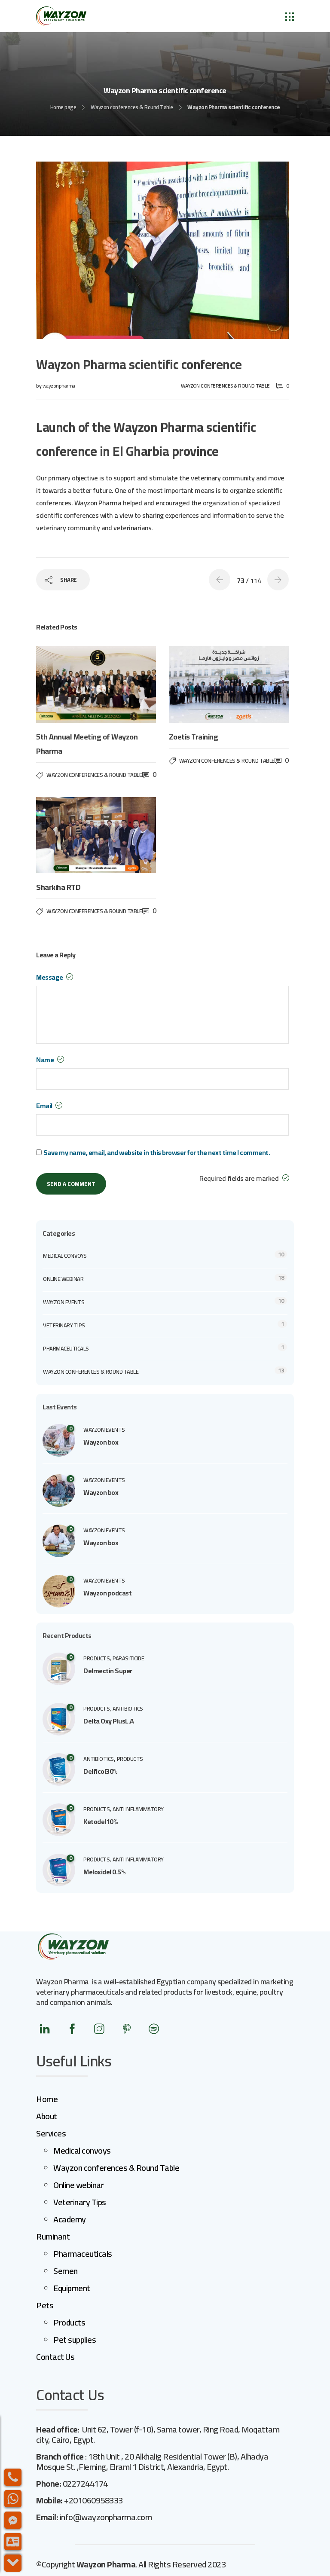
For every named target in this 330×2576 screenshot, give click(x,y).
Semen (66, 2271)
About (47, 2116)
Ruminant (53, 2236)
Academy (70, 2219)
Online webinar (63, 1279)
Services (51, 2133)
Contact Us (55, 2357)
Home (47, 2099)
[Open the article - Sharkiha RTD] (66, 835)
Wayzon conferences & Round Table (132, 107)
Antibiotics (128, 1708)
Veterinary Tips (80, 2202)
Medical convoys (65, 1256)
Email (45, 1106)
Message (50, 977)
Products (69, 2322)
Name (46, 1060)
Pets (45, 2305)
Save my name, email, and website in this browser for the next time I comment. (157, 1153)
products (96, 1658)
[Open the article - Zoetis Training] (199, 684)
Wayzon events (64, 1302)
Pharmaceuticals (66, 1348)
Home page (63, 107)
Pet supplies (75, 2339)
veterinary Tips (64, 1325)
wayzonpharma (59, 386)
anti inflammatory (138, 1809)
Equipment (72, 2288)
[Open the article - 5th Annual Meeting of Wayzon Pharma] (66, 684)
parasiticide (128, 1658)
